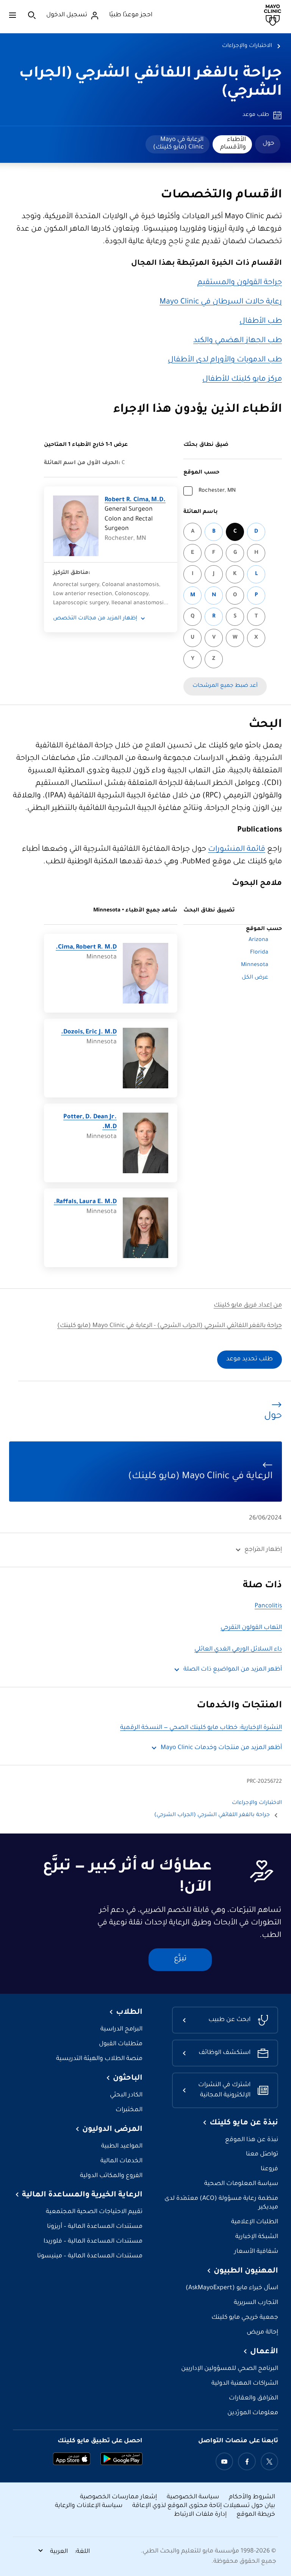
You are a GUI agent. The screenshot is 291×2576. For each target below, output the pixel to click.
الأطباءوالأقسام (233, 144)
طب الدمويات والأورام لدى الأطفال (225, 360)
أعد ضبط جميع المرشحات (225, 686)
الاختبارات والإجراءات (247, 46)
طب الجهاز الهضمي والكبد (238, 341)
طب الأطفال (261, 322)
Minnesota (255, 965)
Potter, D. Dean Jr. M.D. (90, 1122)
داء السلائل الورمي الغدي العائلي (238, 1650)
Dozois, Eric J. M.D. (89, 1032)
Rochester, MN (217, 491)
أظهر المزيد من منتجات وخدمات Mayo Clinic (221, 1748)
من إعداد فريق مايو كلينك (248, 1306)
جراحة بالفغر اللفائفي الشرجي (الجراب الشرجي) (212, 1815)
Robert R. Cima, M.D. (135, 500)
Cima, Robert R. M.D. (86, 948)
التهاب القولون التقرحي (251, 1628)
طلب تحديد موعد (250, 1359)
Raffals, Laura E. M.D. (85, 1202)
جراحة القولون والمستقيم (240, 283)
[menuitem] (268, 144)
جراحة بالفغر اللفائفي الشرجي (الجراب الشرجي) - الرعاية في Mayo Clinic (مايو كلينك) (170, 1326)
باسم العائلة (201, 512)
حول (268, 144)
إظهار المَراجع (263, 1550)
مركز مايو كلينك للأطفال (242, 380)
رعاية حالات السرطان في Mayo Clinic (221, 302)
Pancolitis (268, 1606)
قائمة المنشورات (237, 850)
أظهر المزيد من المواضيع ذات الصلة (233, 1670)
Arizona (258, 940)
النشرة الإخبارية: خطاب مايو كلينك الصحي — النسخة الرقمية (201, 1728)
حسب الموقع (201, 473)
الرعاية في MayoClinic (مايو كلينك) (178, 144)
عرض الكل (255, 978)
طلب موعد (256, 115)
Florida (259, 953)
